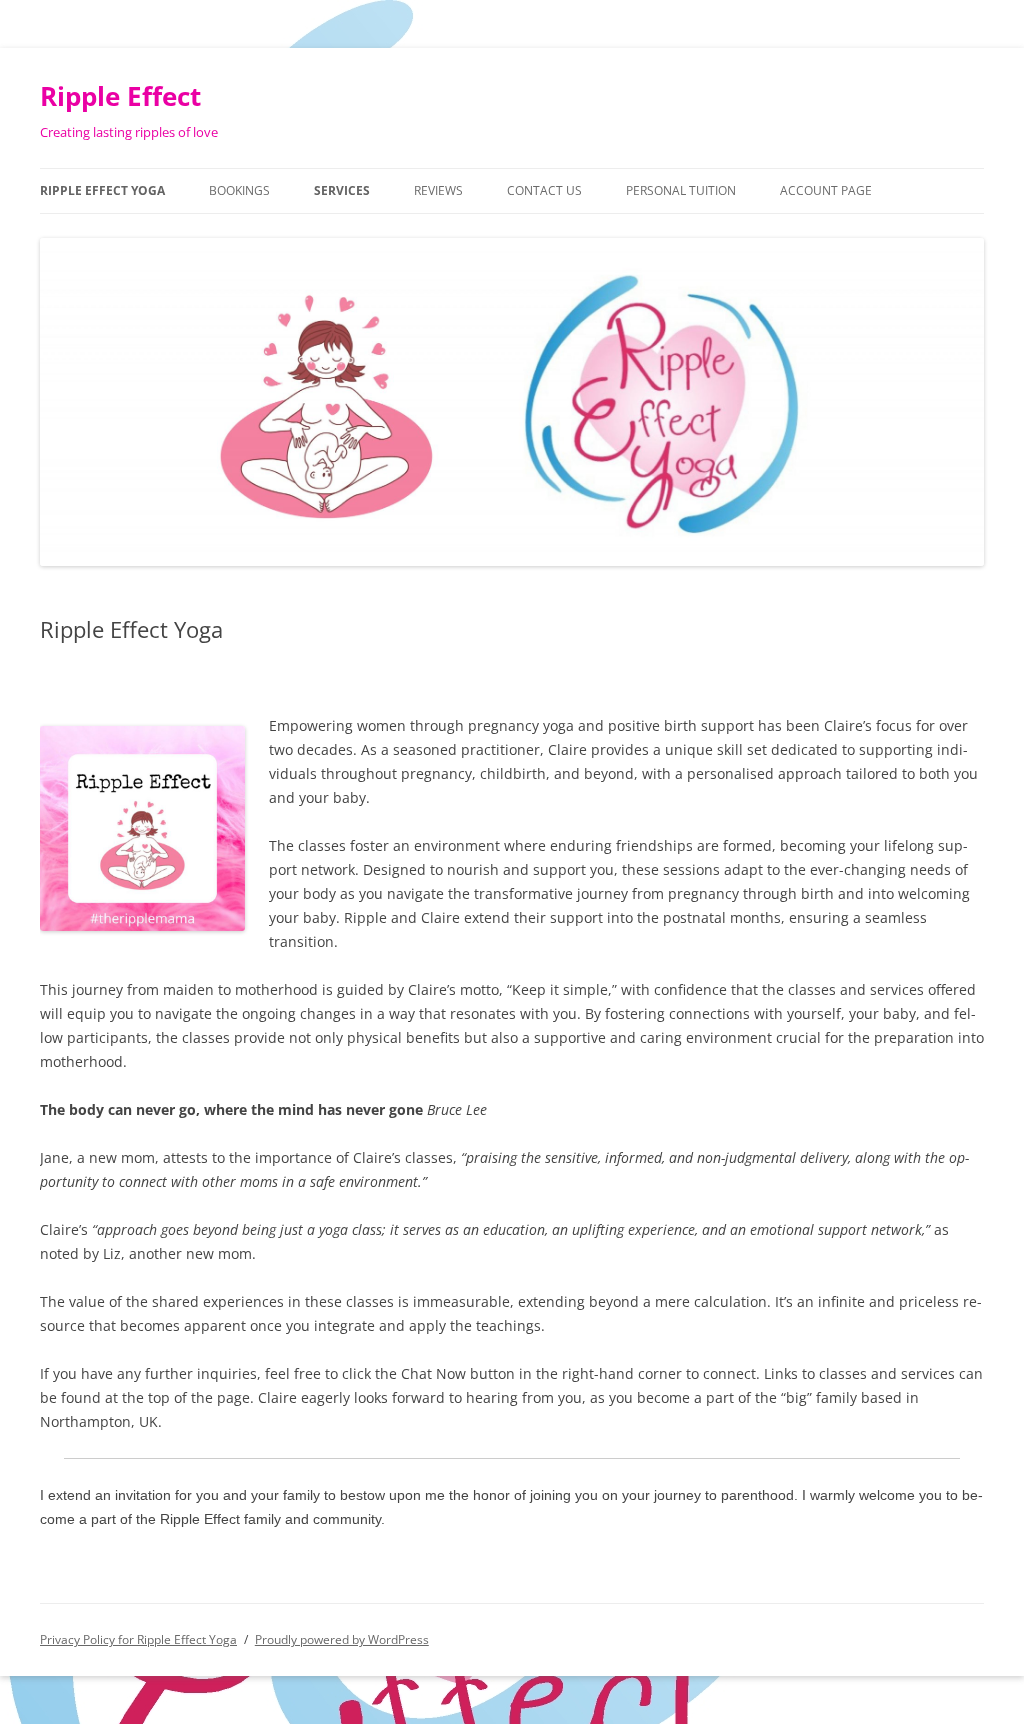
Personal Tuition (681, 190)
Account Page (826, 190)
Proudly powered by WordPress (342, 1639)
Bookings (239, 190)
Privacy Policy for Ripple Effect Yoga (138, 1639)
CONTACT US (544, 190)
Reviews (438, 190)
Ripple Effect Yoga (102, 190)
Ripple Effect (120, 96)
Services (342, 190)
